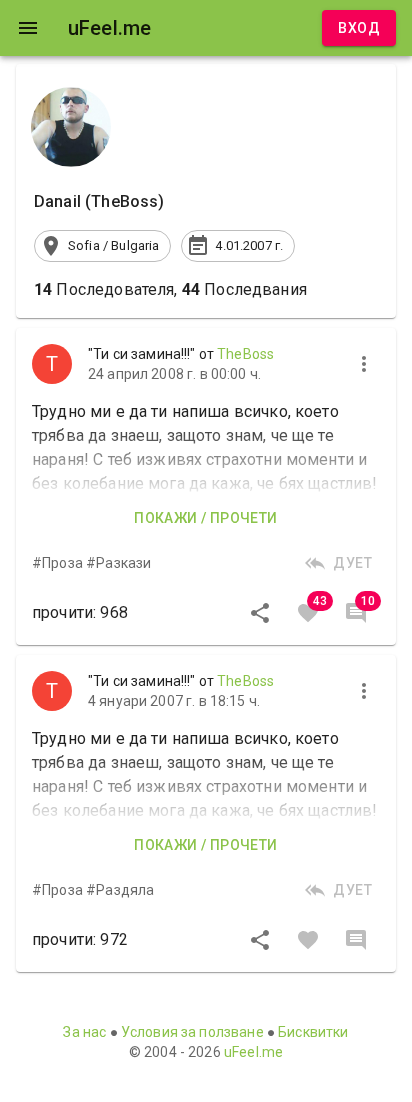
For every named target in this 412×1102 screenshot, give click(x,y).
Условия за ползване (192, 1032)
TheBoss (245, 354)
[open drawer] (28, 28)
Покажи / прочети (205, 518)
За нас (84, 1032)
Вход (359, 28)
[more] (364, 364)
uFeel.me (253, 1052)
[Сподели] (260, 613)
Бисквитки (313, 1032)
